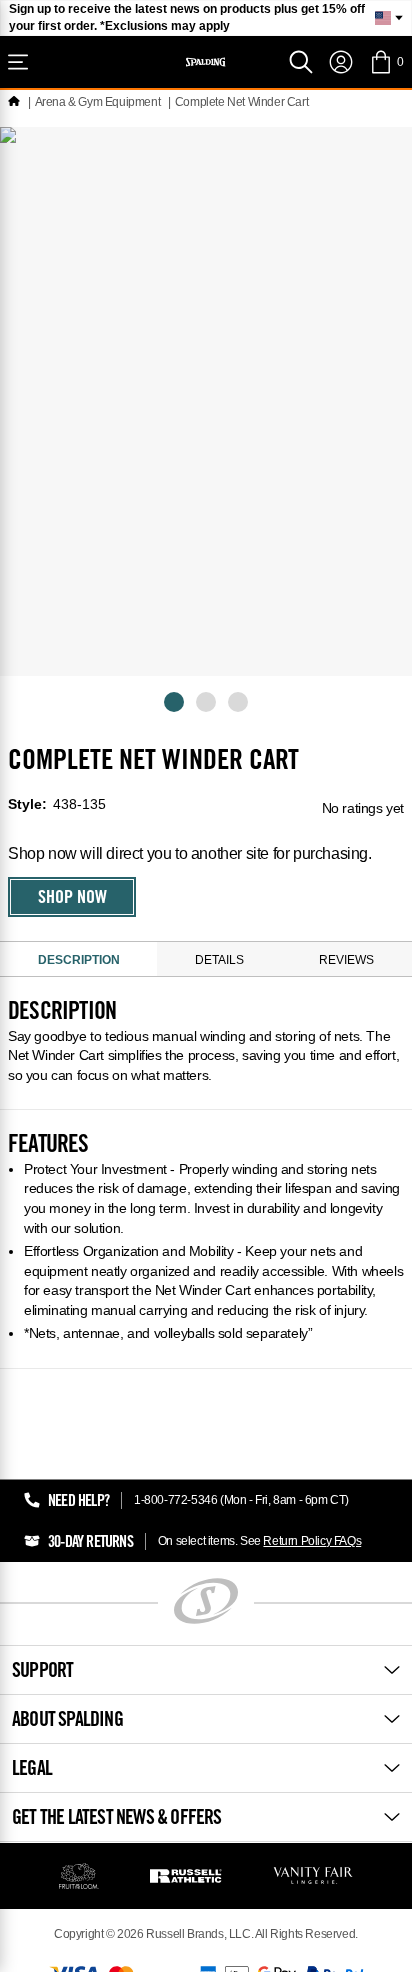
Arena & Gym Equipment (98, 102)
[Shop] (18, 62)
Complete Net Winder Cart (241, 102)
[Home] (14, 102)
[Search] (301, 62)
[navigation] (341, 62)
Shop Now (72, 899)
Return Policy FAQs (312, 1541)
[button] (386, 62)
